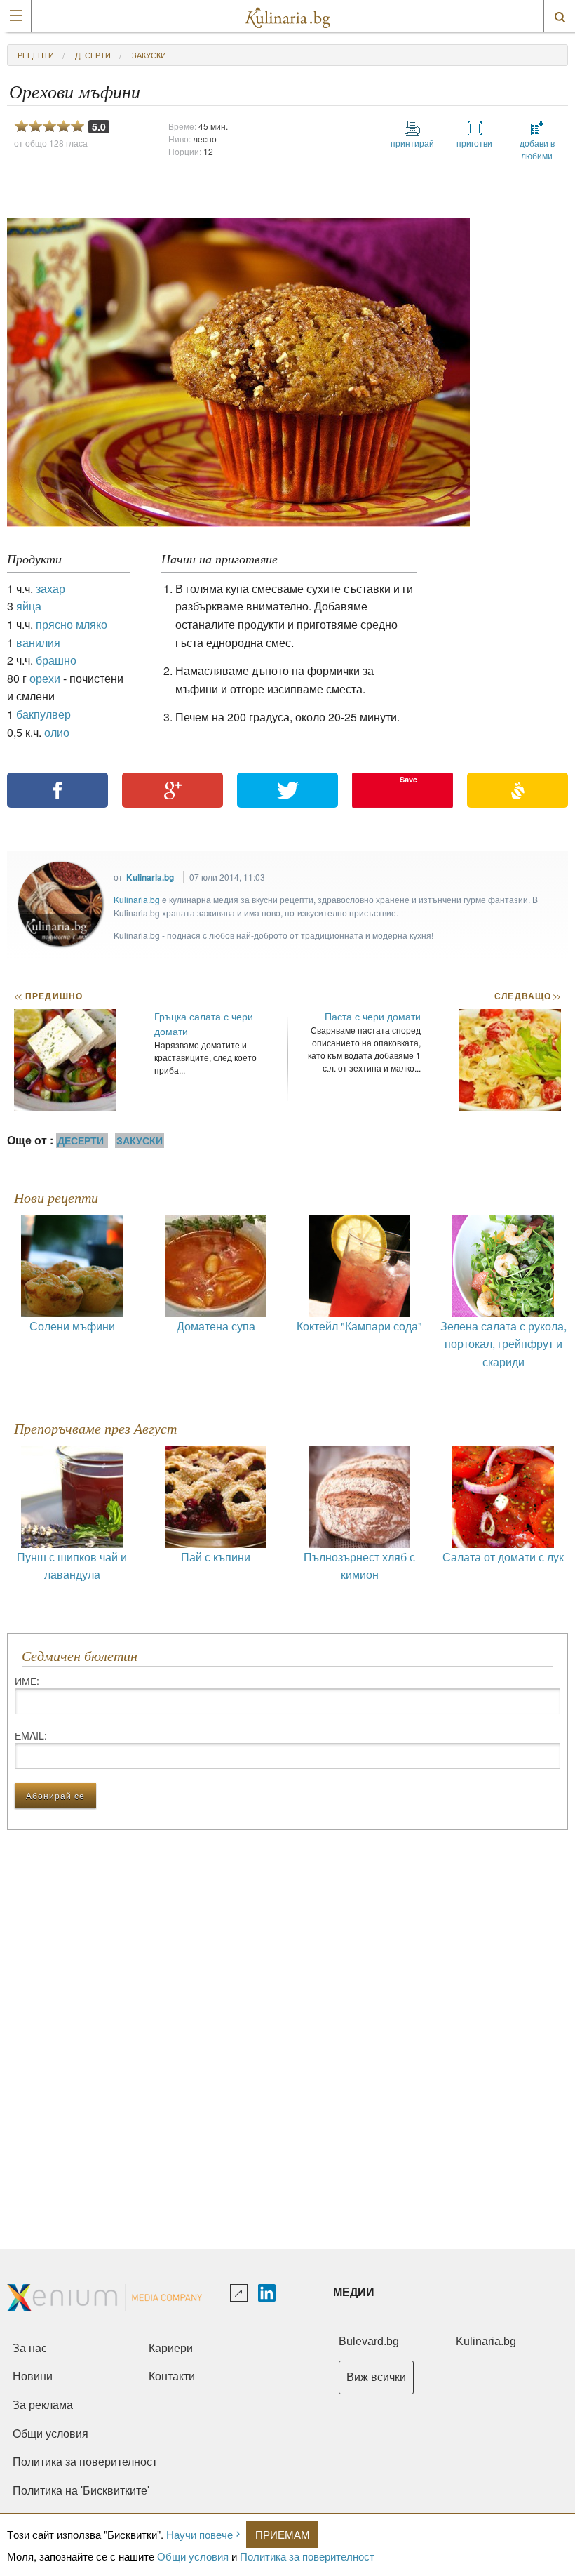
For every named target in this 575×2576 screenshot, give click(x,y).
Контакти (172, 2376)
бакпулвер (43, 714)
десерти (93, 55)
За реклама (43, 2405)
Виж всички (376, 2377)
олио (57, 732)
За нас (30, 2348)
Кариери (171, 2348)
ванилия (38, 642)
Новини (33, 2376)
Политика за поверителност (307, 2556)
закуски (149, 55)
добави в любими (537, 149)
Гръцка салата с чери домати (204, 1023)
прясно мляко (72, 624)
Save (408, 779)
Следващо (527, 996)
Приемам (283, 2534)
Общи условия (193, 2556)
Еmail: (31, 1735)
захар (50, 588)
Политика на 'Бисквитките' (81, 2491)
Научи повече (199, 2534)
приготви (474, 143)
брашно (56, 660)
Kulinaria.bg (150, 877)
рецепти (36, 55)
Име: (27, 1681)
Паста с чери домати (373, 1016)
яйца (29, 606)
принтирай (412, 143)
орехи (45, 678)
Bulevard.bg (369, 2341)
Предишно (48, 996)
